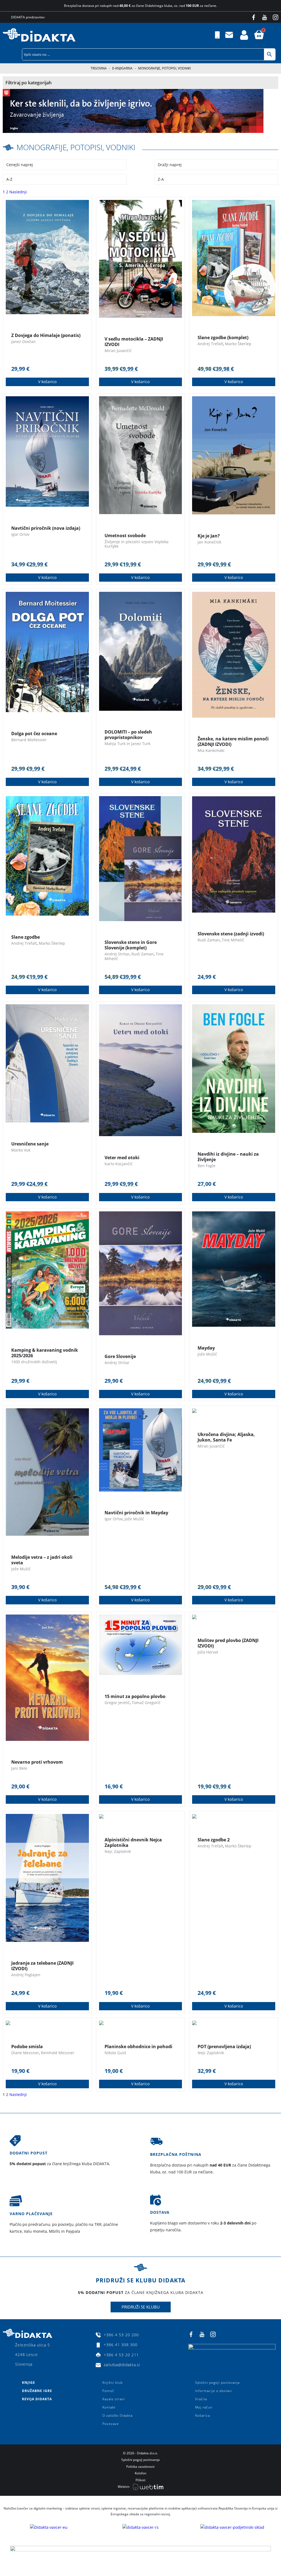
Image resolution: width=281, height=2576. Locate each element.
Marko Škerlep (238, 344)
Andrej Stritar (117, 954)
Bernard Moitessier (29, 740)
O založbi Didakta (117, 2415)
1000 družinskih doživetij (34, 1362)
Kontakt (109, 2407)
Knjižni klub (113, 2383)
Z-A (161, 179)
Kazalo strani (114, 2399)
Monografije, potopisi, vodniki (76, 147)
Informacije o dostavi (214, 2391)
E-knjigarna (122, 68)
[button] (277, 35)
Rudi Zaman (143, 954)
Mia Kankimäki (211, 750)
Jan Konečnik (209, 542)
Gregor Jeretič (117, 1703)
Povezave (111, 2424)
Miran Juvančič (118, 351)
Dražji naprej (170, 165)
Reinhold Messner (58, 2053)
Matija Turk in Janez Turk (127, 744)
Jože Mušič (207, 1354)
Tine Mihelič (233, 940)
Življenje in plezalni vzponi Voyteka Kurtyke (137, 544)
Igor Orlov (20, 534)
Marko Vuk (21, 1150)
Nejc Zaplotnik (118, 1851)
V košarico (47, 382)
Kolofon (140, 2473)
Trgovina (99, 68)
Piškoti (140, 2480)
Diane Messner (25, 2053)
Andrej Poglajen (26, 1975)
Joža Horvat (208, 1652)
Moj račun (204, 2407)
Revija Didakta (37, 2399)
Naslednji (18, 192)
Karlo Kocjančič (119, 1164)
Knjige (29, 2383)
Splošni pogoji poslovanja (217, 2383)
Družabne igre (37, 2391)
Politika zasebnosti (140, 2467)
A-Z (9, 179)
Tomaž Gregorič (146, 1703)
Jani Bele (19, 1768)
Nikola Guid (115, 2053)
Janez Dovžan (23, 341)
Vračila (201, 2399)
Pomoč (108, 2391)
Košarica (203, 2415)
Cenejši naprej (20, 165)
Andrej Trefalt (210, 344)
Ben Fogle (206, 1166)
